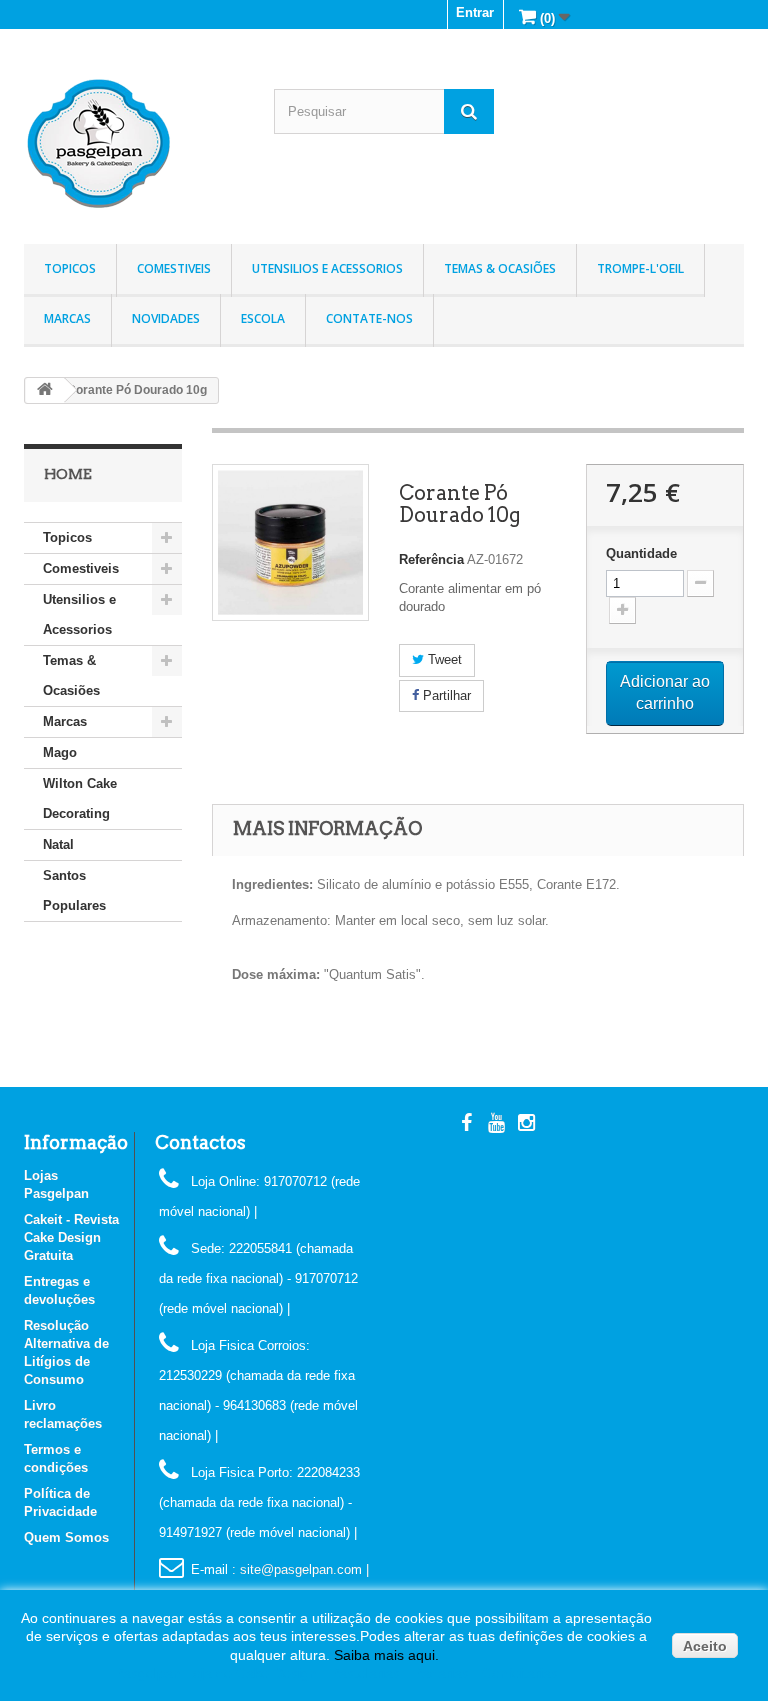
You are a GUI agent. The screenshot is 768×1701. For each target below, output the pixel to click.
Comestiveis (174, 268)
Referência (431, 559)
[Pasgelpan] (134, 144)
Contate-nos (369, 318)
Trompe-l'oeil (640, 268)
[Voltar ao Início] (45, 390)
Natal (58, 844)
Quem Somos (66, 1537)
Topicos (70, 268)
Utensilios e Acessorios (327, 268)
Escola (263, 318)
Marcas (67, 318)
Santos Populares (74, 890)
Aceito (705, 1646)
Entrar (475, 12)
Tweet (443, 659)
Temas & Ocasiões (500, 268)
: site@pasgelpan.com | (300, 1569)
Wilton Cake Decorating (80, 798)
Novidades (166, 318)
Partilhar (445, 695)
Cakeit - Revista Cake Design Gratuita (71, 1237)
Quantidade (641, 553)
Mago (60, 752)
